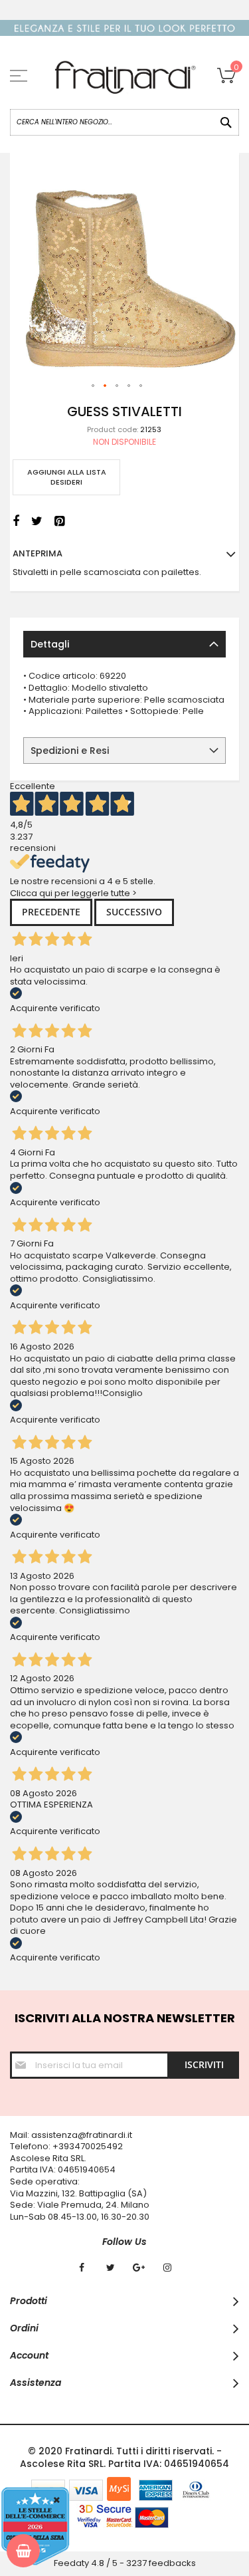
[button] (94, 386)
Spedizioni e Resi (70, 751)
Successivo (134, 912)
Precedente (51, 912)
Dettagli (50, 644)
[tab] (124, 644)
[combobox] (124, 122)
